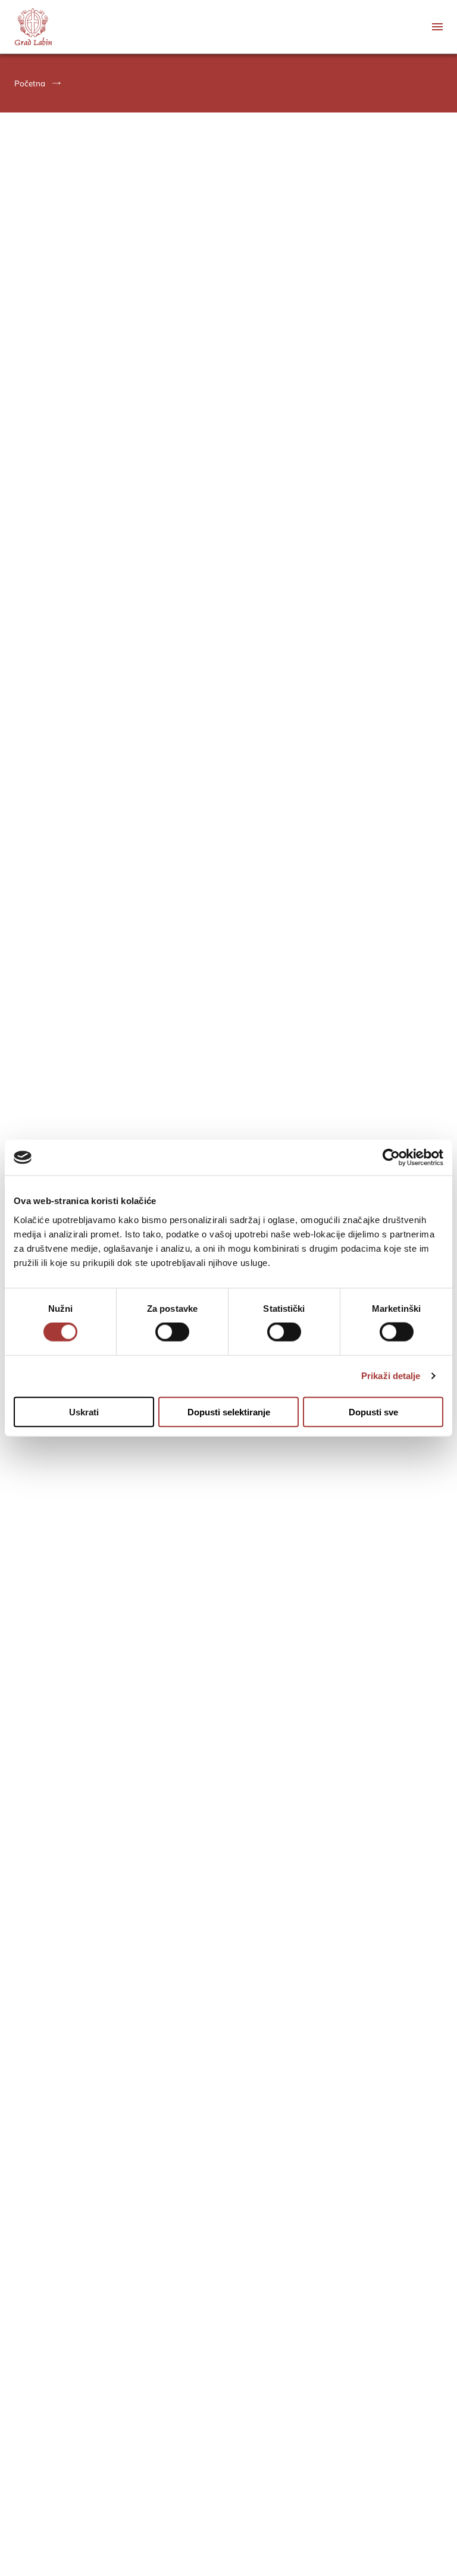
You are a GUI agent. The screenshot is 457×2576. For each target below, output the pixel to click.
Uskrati (84, 1412)
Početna (30, 83)
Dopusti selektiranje (229, 1412)
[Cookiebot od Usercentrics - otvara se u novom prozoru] (391, 1158)
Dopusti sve (373, 1412)
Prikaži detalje (391, 1376)
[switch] (172, 1332)
